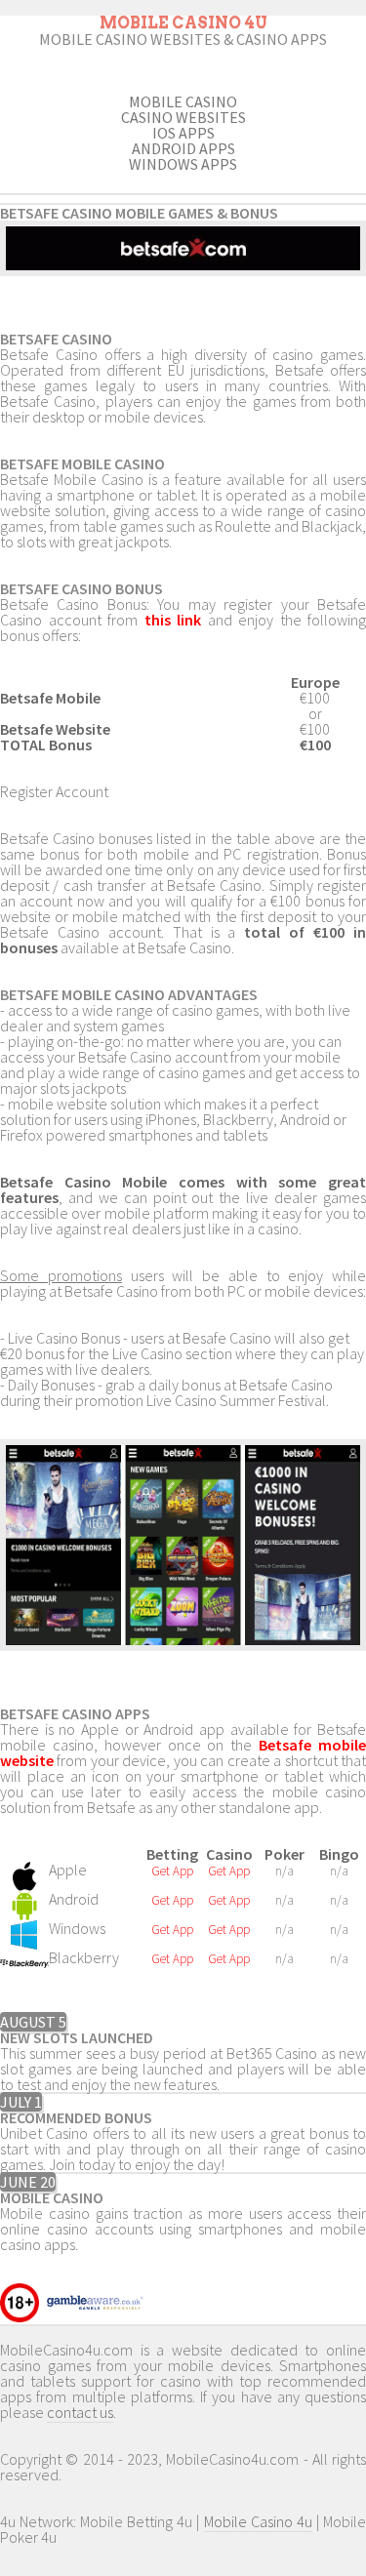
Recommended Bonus (76, 2117)
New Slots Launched (77, 2037)
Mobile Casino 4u (258, 2521)
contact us (80, 2412)
